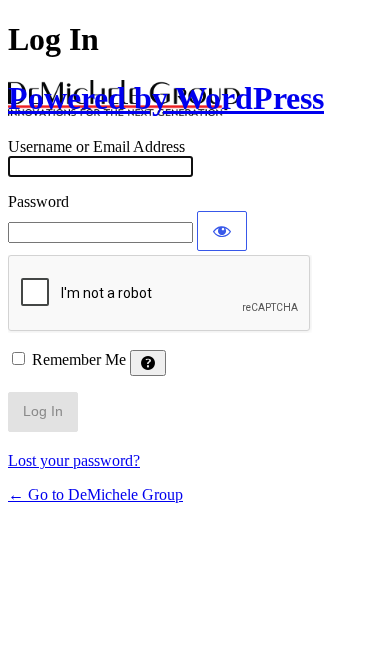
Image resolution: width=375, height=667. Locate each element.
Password (38, 201)
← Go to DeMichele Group (95, 494)
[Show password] (222, 231)
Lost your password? (74, 460)
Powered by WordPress (166, 98)
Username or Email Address (96, 146)
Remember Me (79, 359)
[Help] (148, 363)
